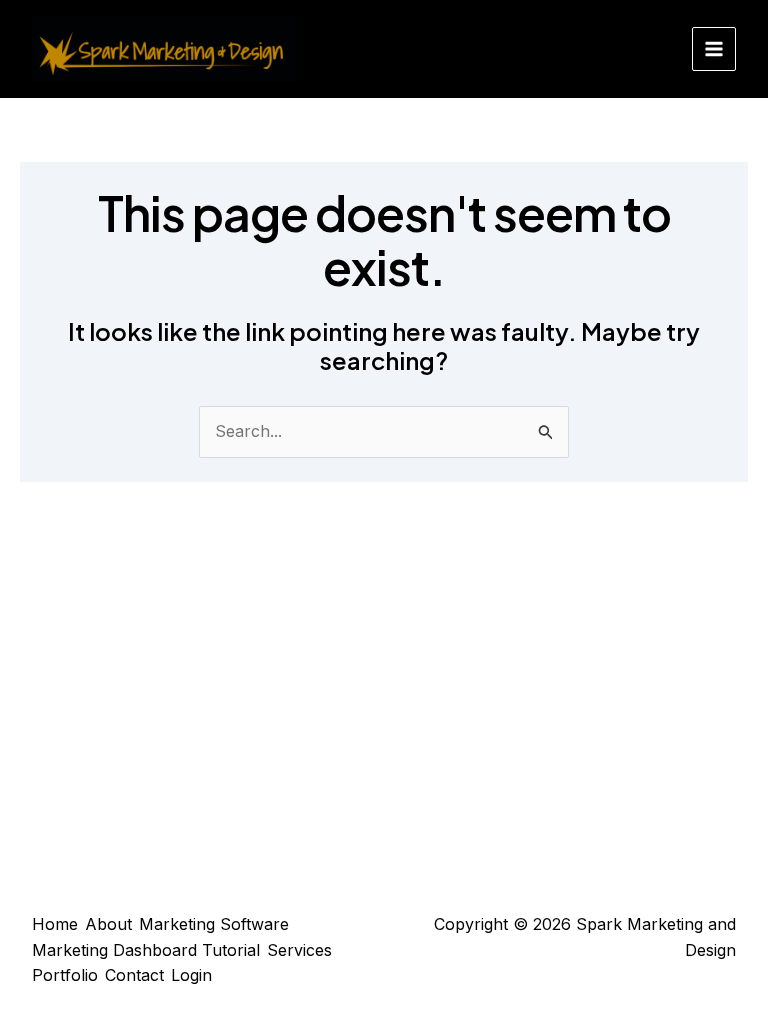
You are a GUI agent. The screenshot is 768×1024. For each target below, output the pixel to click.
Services (299, 950)
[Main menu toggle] (714, 49)
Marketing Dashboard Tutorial (146, 950)
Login (191, 975)
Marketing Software (214, 924)
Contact (134, 975)
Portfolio (65, 975)
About (108, 924)
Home (55, 924)
